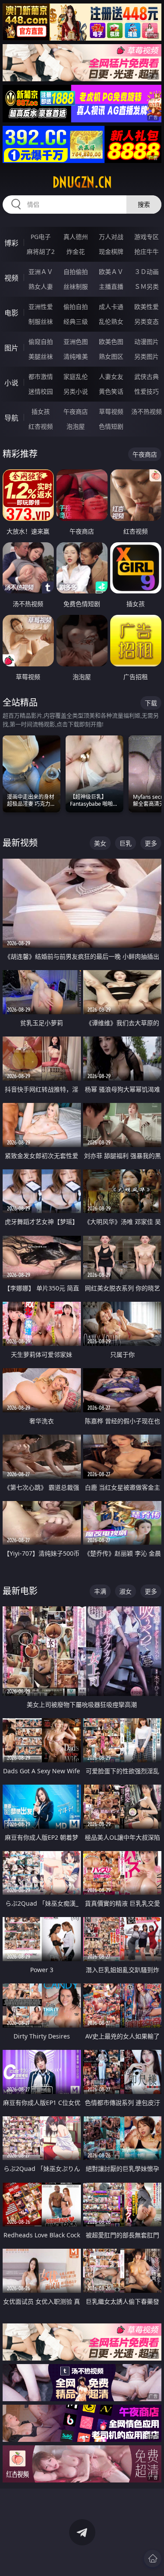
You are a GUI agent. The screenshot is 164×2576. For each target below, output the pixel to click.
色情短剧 (111, 426)
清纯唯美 (76, 356)
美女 (100, 843)
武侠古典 (147, 376)
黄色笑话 (111, 391)
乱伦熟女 (111, 321)
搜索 (144, 204)
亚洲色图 (76, 342)
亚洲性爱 (41, 307)
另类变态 (147, 321)
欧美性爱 (147, 307)
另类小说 (76, 391)
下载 (151, 703)
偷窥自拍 (41, 342)
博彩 (11, 243)
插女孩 (41, 411)
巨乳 (126, 843)
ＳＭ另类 (147, 286)
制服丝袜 (41, 321)
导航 (11, 418)
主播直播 (111, 286)
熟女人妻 (41, 286)
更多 (151, 843)
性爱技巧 (147, 391)
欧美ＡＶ (111, 272)
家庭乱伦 (76, 376)
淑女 (126, 1591)
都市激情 (41, 376)
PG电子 (41, 237)
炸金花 (76, 251)
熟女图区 (111, 356)
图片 (11, 348)
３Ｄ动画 (147, 272)
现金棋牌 (111, 251)
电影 (11, 313)
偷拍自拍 (76, 307)
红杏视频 (41, 426)
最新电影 (20, 1591)
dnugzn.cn (82, 182)
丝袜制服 (76, 286)
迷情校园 (41, 391)
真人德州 (76, 237)
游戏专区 (147, 237)
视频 (11, 278)
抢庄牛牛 (147, 251)
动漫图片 (147, 342)
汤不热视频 (147, 411)
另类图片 (147, 356)
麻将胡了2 (41, 251)
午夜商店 (76, 411)
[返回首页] (153, 2559)
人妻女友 (111, 376)
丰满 (100, 1591)
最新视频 (20, 843)
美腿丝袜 (41, 356)
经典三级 (76, 321)
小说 (11, 383)
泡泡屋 (76, 426)
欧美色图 (111, 342)
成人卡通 (111, 307)
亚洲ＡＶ (41, 272)
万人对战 (111, 237)
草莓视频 (111, 411)
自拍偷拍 (76, 272)
